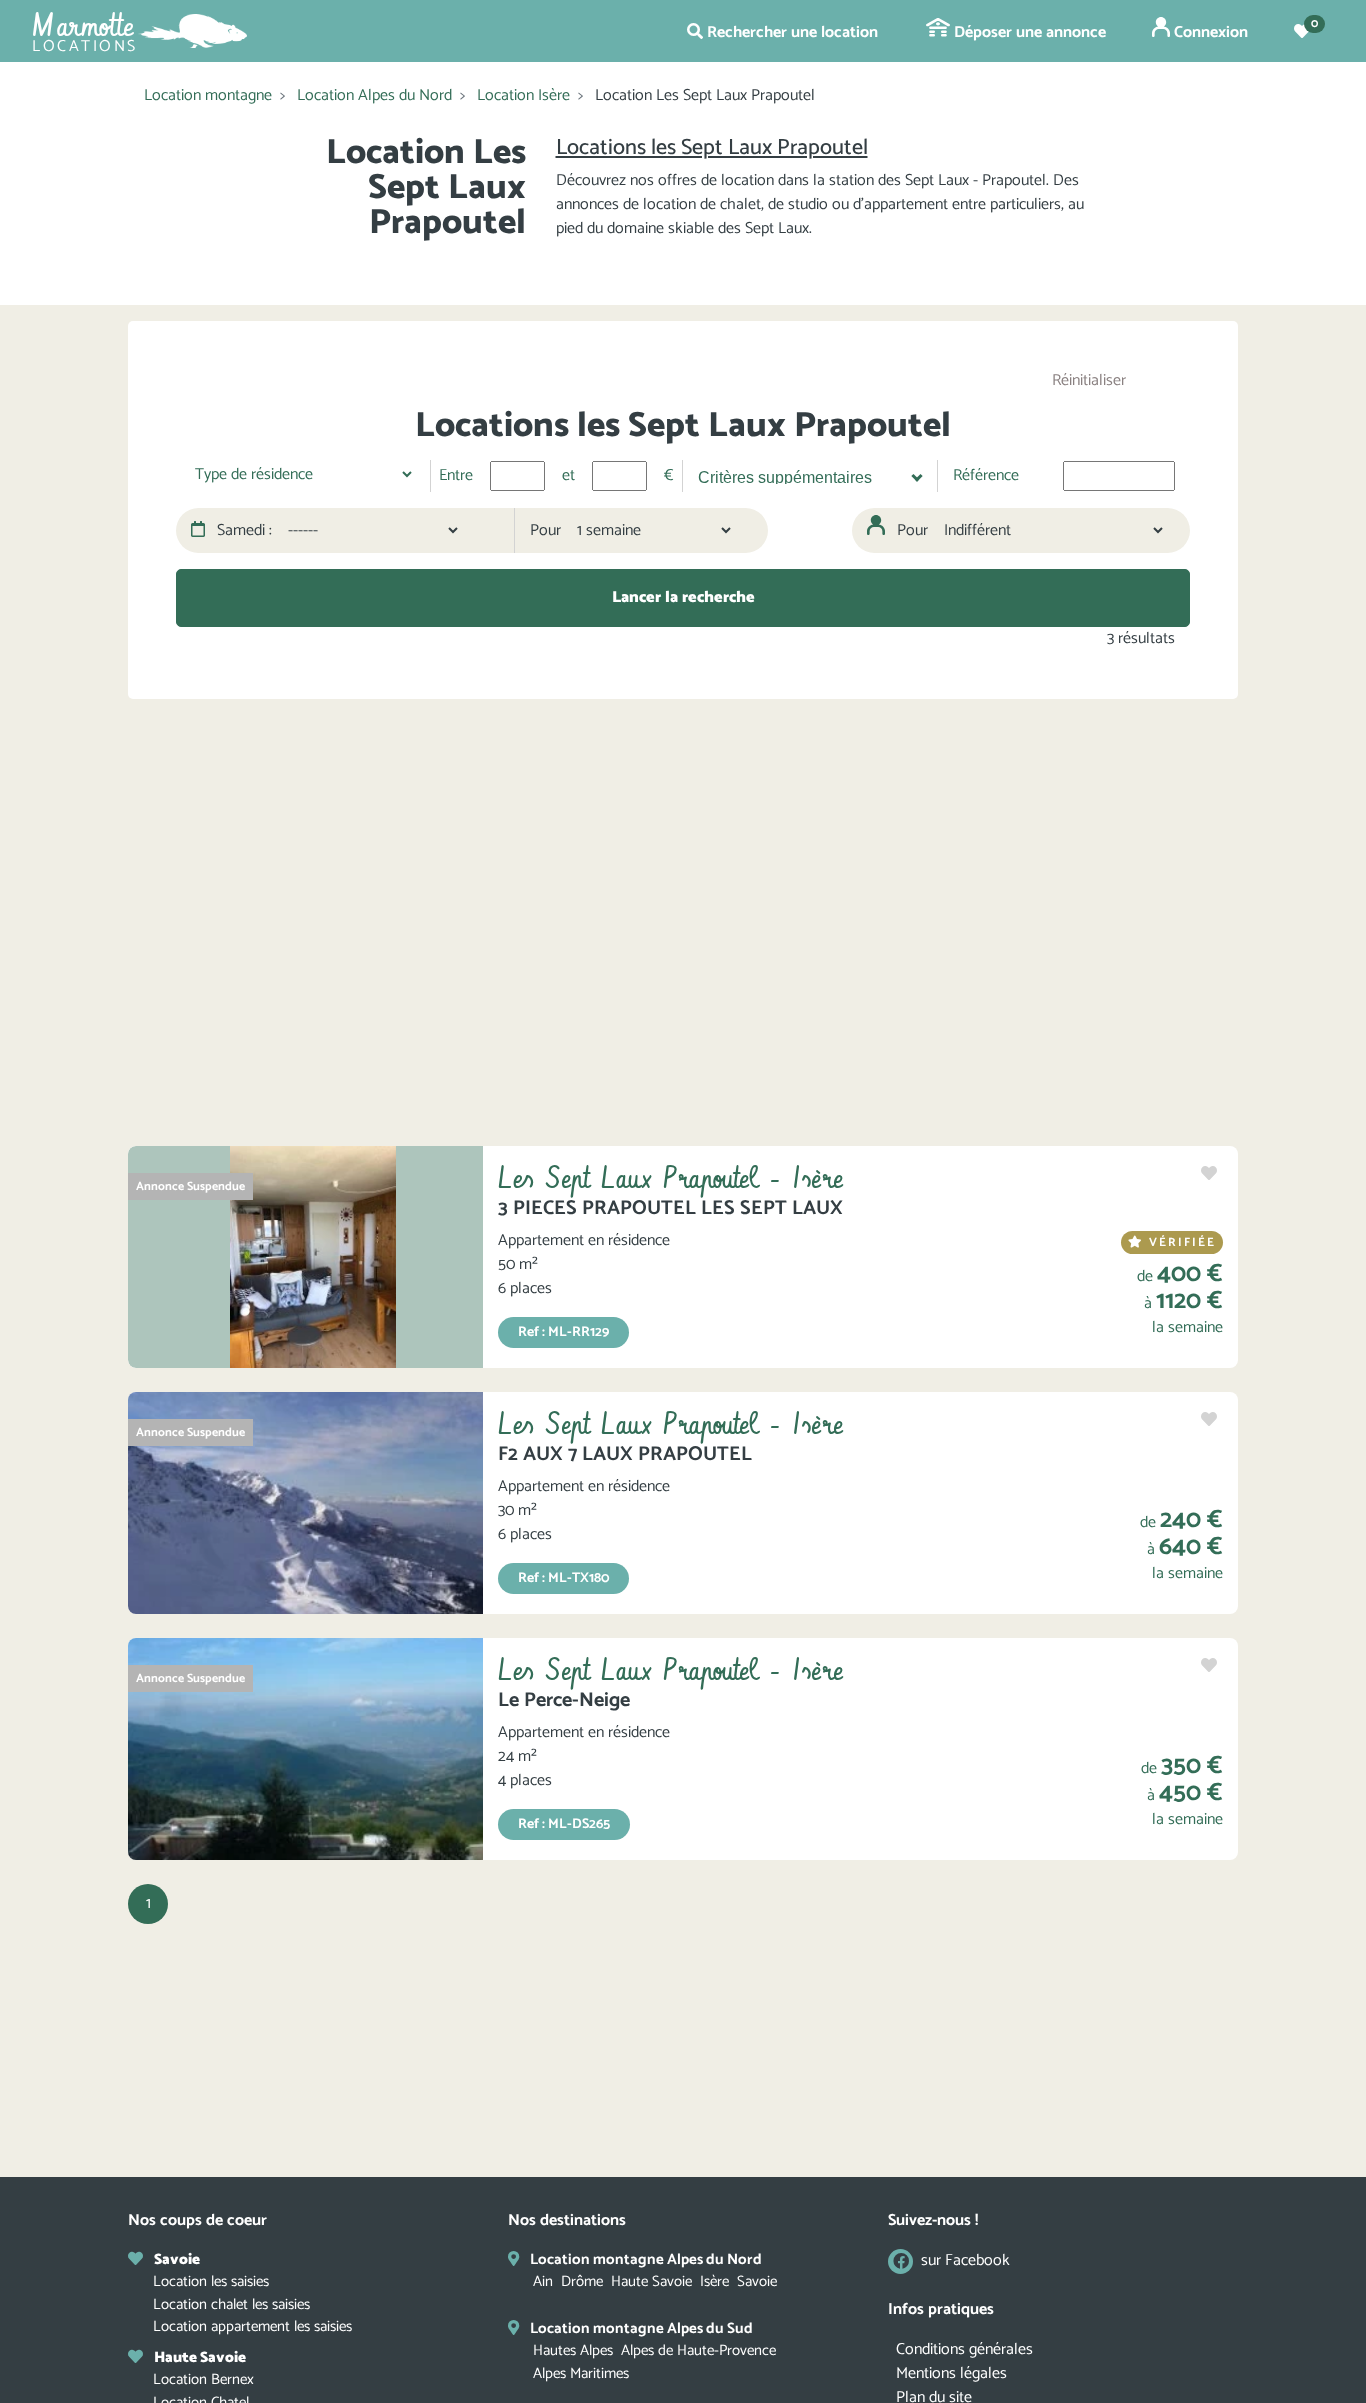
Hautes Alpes (573, 2350)
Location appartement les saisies (252, 2326)
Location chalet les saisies (231, 2304)
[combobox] (803, 476)
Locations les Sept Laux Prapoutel (712, 148)
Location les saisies (211, 2281)
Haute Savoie (651, 2281)
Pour (545, 531)
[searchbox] (800, 475)
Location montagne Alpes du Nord (646, 2259)
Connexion (1209, 32)
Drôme (582, 2281)
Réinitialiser (1089, 380)
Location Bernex (203, 2379)
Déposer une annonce (1028, 32)
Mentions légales (951, 2373)
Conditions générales (964, 2349)
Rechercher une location (790, 32)
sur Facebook (965, 2261)
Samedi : (242, 531)
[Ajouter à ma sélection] (1209, 1175)
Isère (714, 2281)
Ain (543, 2281)
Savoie (757, 2281)
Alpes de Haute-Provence (698, 2350)
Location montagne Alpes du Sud (641, 2328)
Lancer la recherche (683, 597)
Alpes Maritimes (581, 2373)
